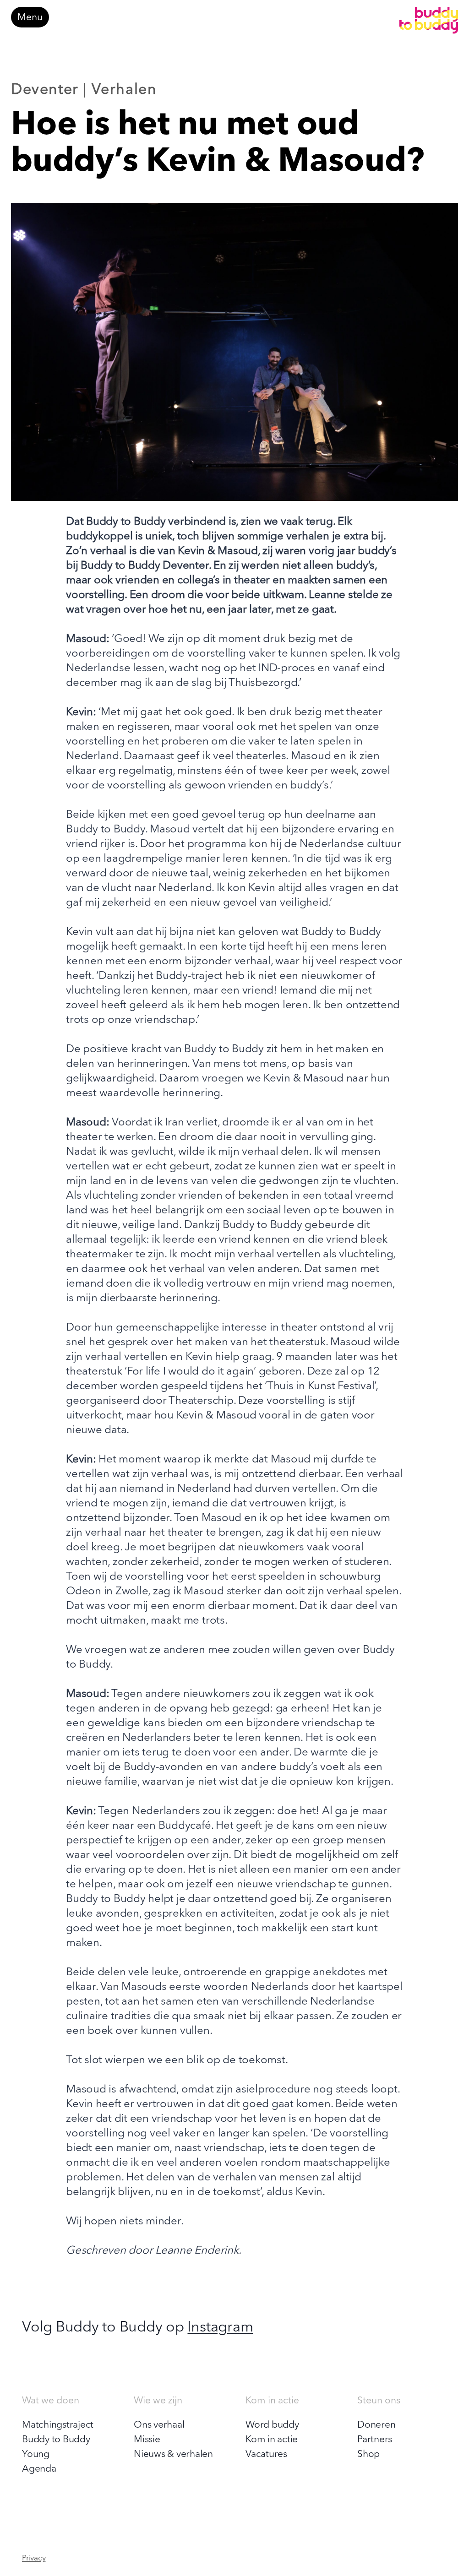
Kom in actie (272, 2440)
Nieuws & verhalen (173, 2454)
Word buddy (272, 2425)
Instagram (220, 2328)
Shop (368, 2454)
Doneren (376, 2425)
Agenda (39, 2469)
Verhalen (124, 90)
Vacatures (266, 2454)
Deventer (45, 90)
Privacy (34, 2558)
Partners (375, 2440)
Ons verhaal (159, 2425)
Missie (147, 2440)
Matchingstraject (58, 2425)
